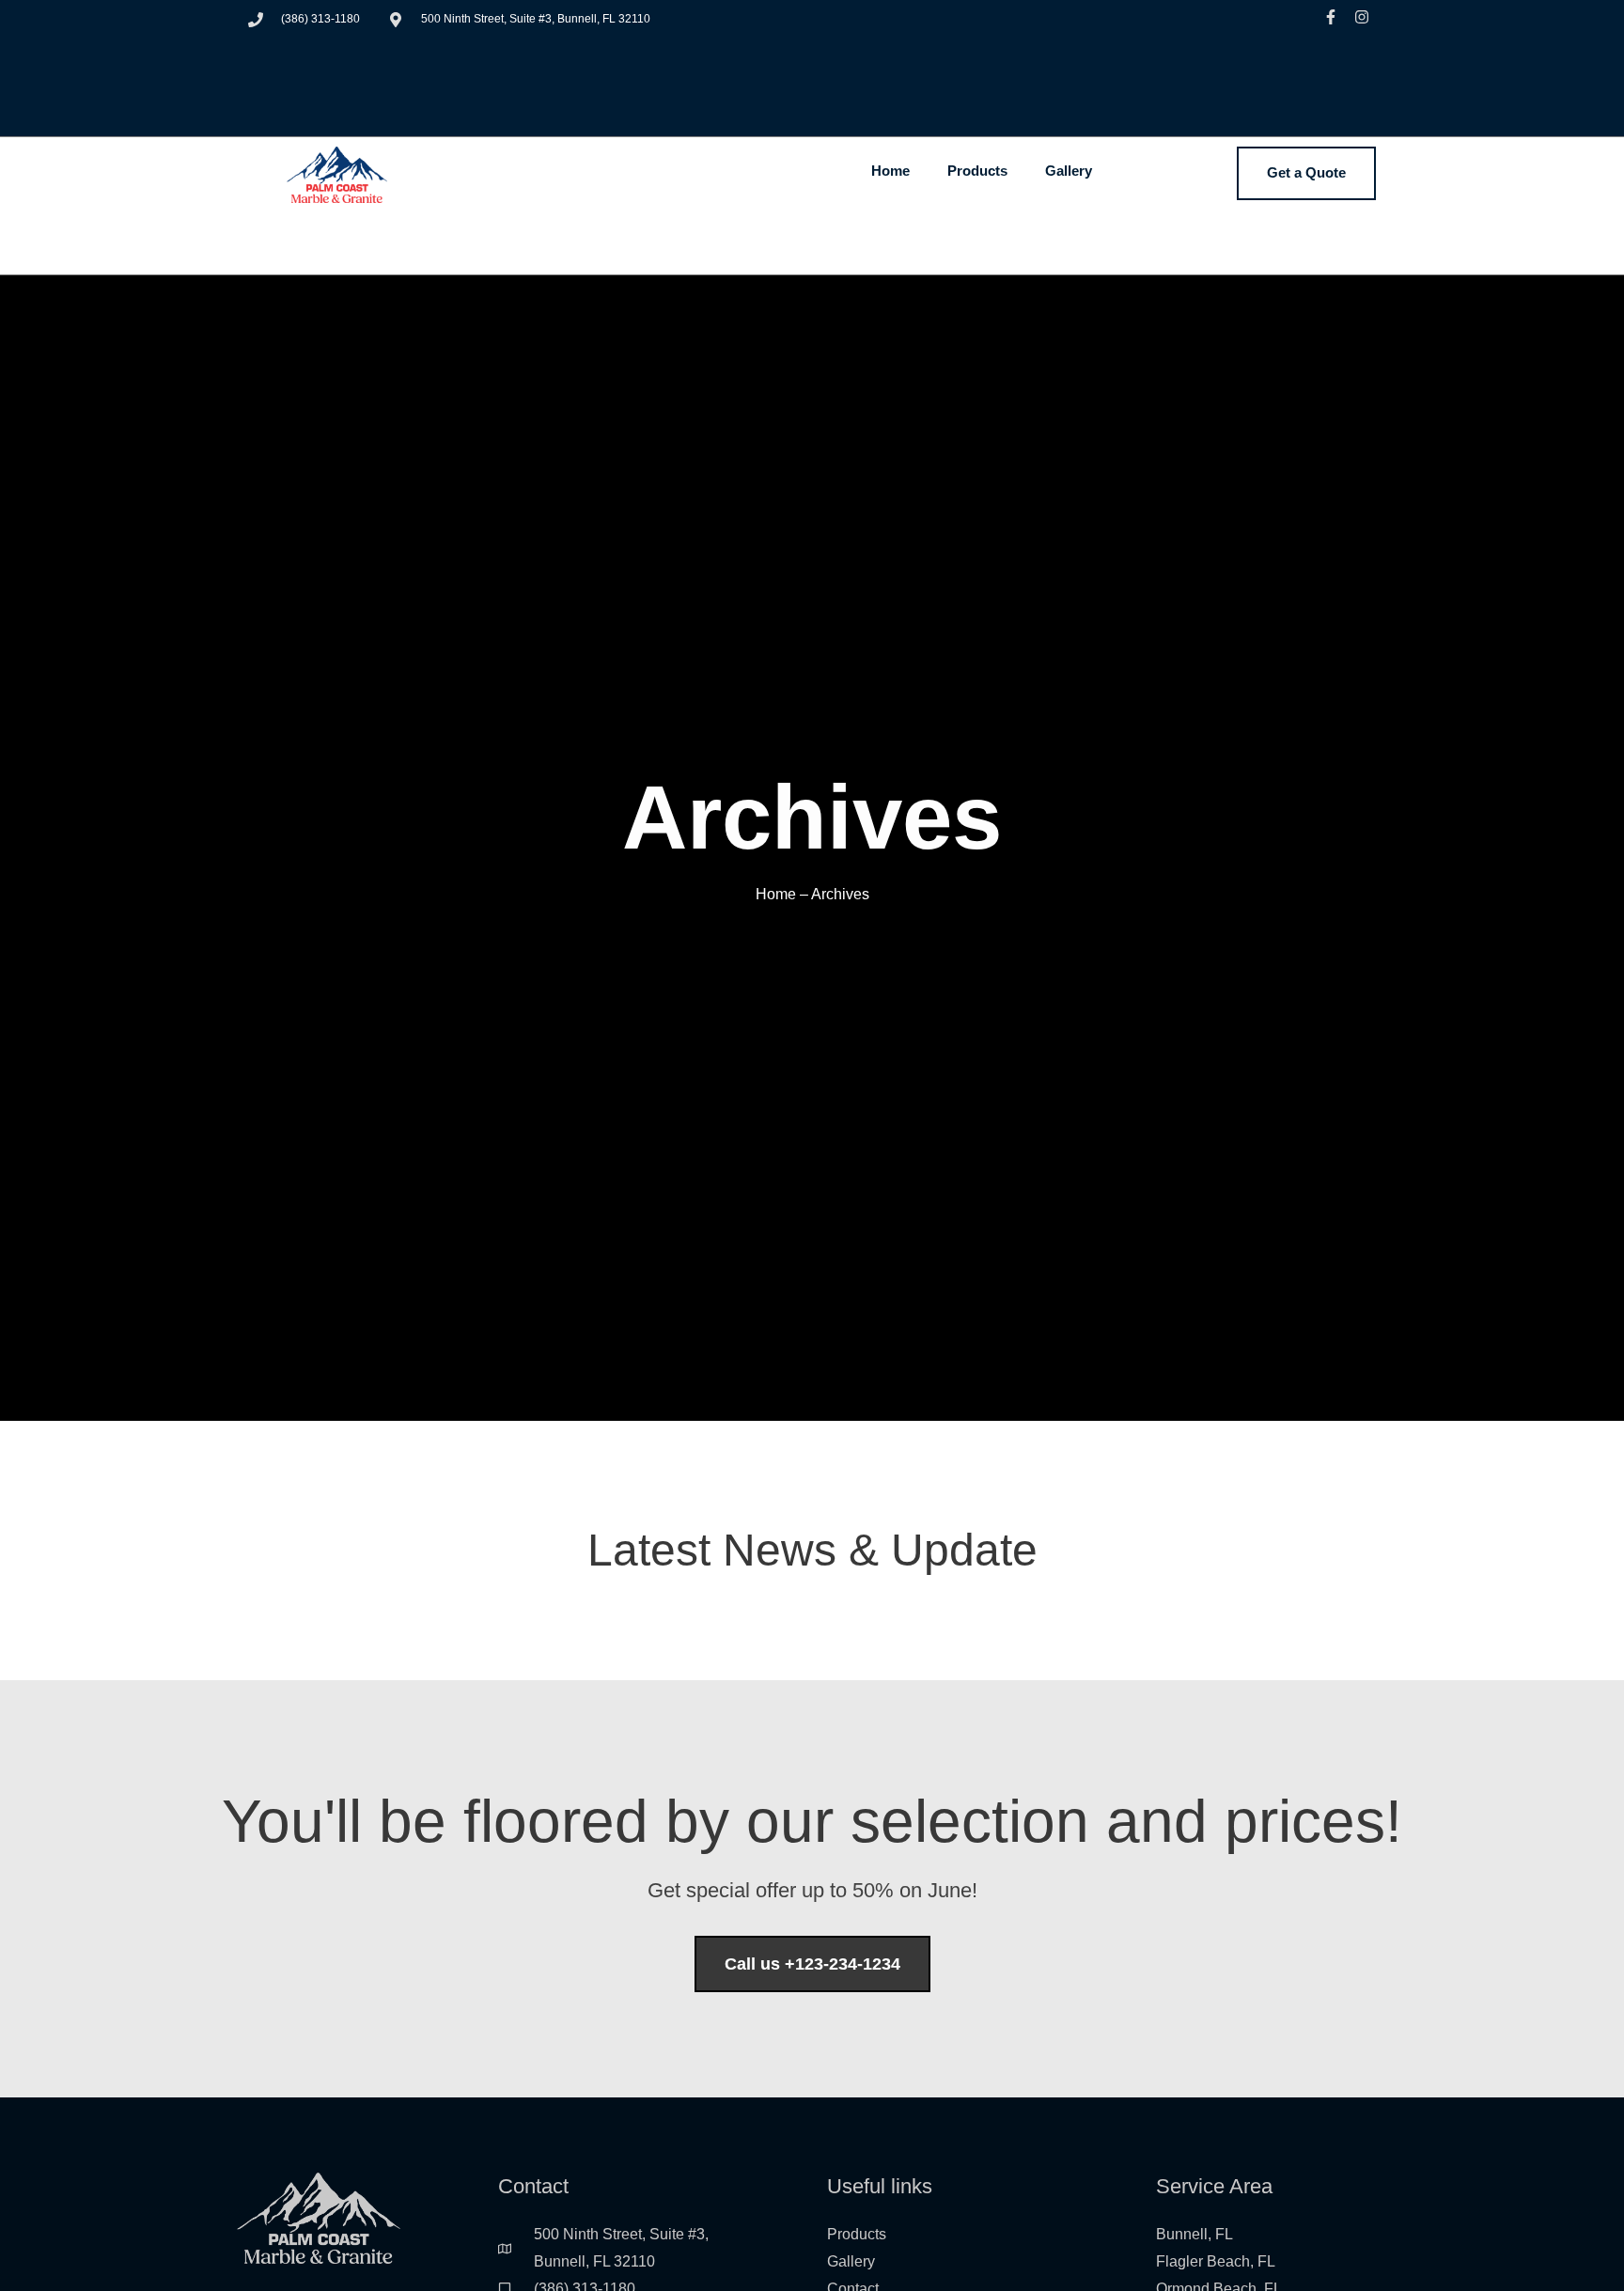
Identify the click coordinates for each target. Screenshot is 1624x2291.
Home (890, 171)
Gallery (1069, 171)
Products (977, 171)
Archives (840, 894)
